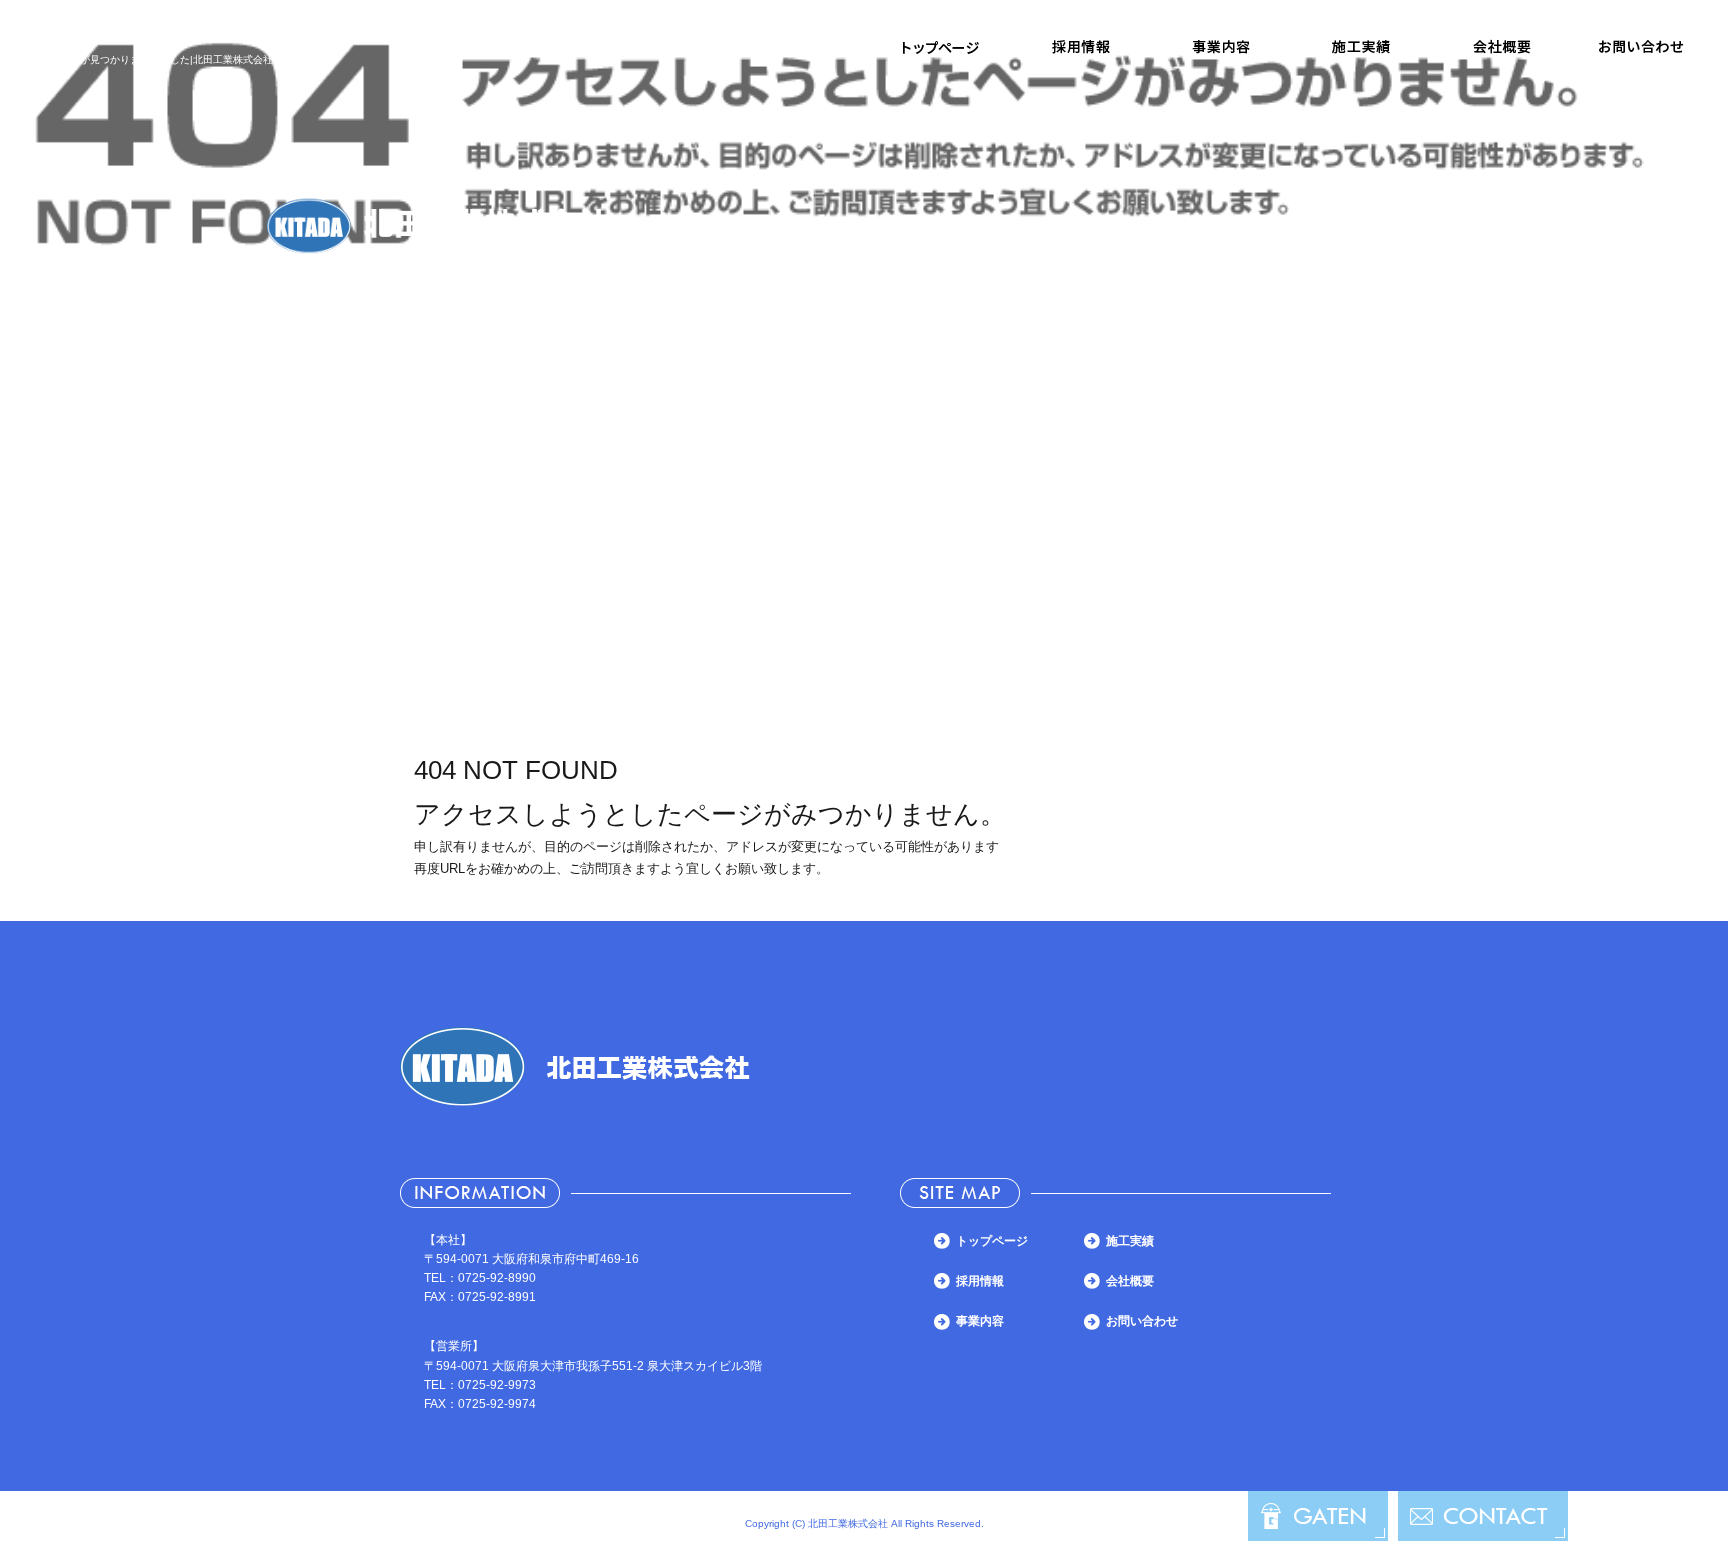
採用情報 (1081, 47)
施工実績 (1361, 47)
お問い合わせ (1641, 47)
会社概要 (1501, 47)
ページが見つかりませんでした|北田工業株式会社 (161, 59)
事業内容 (1221, 47)
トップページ (941, 47)
